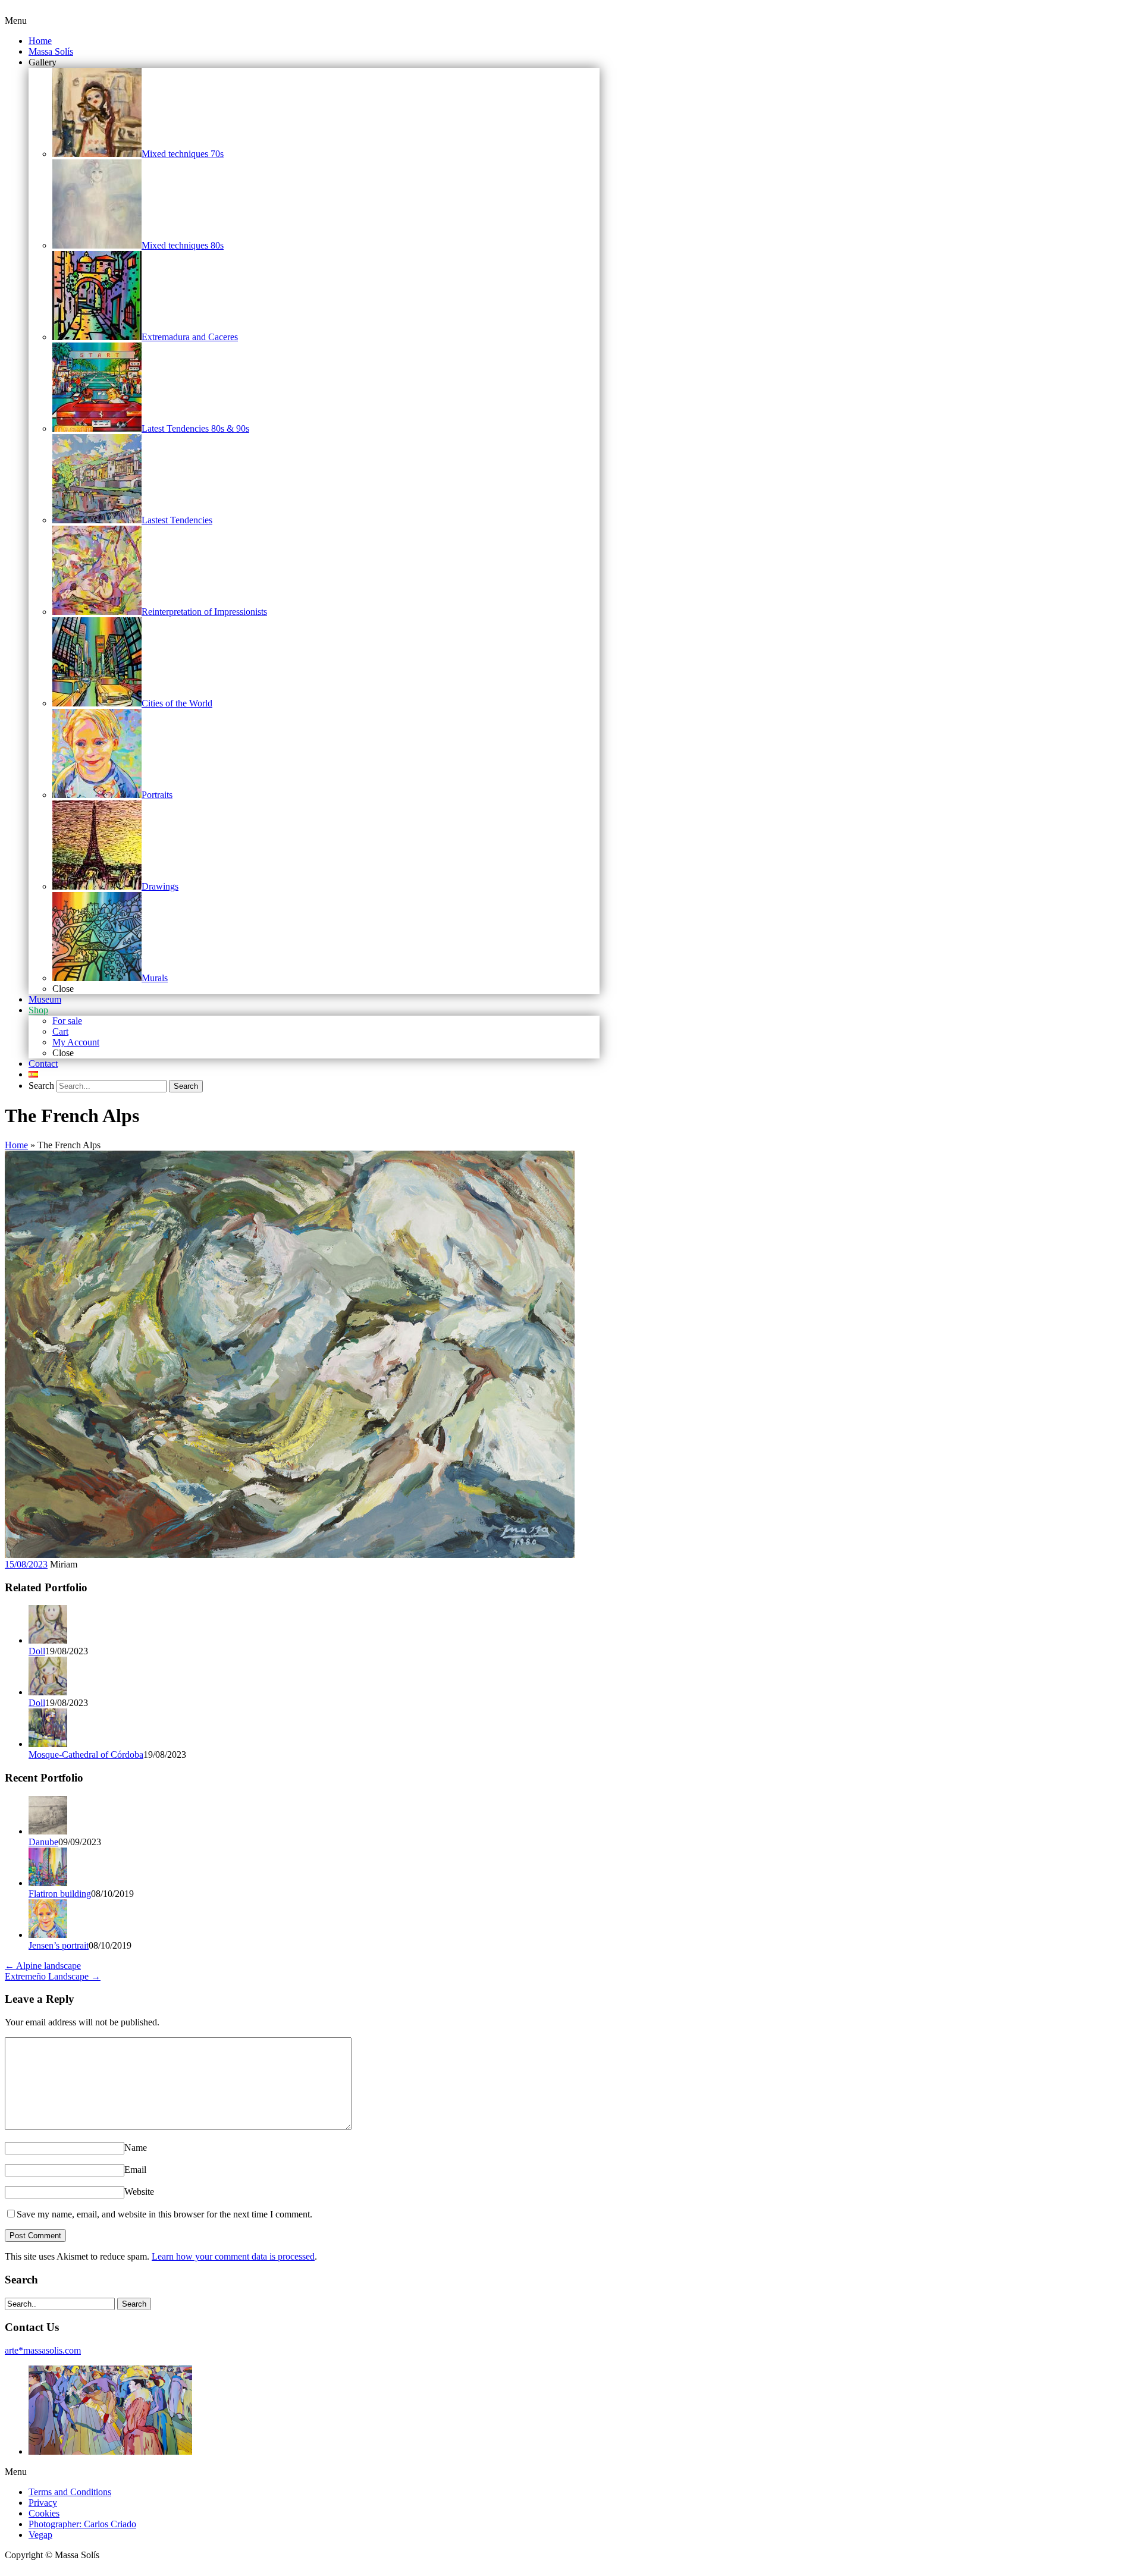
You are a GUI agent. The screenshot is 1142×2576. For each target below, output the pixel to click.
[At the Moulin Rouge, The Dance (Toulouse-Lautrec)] (110, 2451)
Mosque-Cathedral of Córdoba (86, 1754)
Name (136, 2148)
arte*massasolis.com (43, 2350)
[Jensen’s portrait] (48, 1935)
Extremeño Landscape (53, 1976)
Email (135, 2170)
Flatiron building (60, 1894)
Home (16, 1145)
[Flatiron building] (48, 1883)
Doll (37, 1651)
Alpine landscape (43, 1966)
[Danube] (48, 1831)
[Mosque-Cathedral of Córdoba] (48, 1744)
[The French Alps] (290, 1555)
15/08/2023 (26, 1564)
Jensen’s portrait (59, 1945)
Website (139, 2192)
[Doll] (48, 1640)
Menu (16, 21)
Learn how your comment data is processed (233, 2256)
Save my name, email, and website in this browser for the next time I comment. (164, 2214)
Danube (43, 1842)
